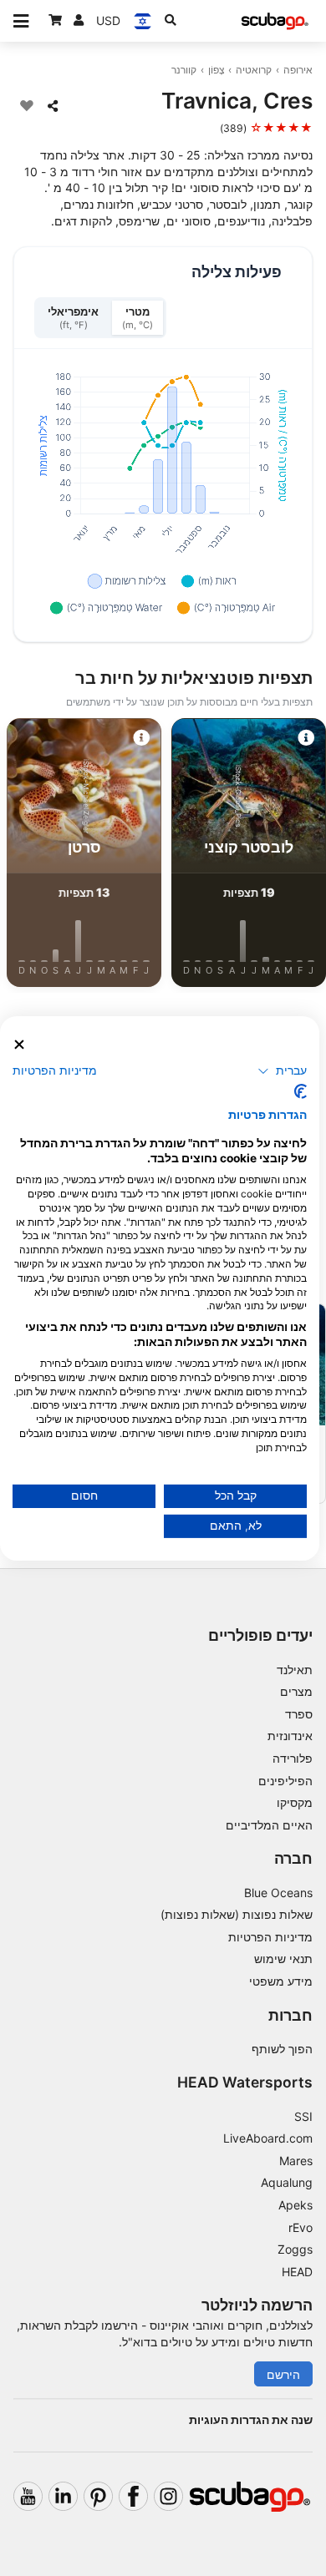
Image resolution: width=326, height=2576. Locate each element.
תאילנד (295, 1670)
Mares (296, 2161)
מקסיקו (295, 1802)
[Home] (275, 21)
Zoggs (295, 2249)
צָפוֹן (216, 70)
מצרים (296, 1691)
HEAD (297, 2272)
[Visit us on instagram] (168, 2496)
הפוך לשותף (282, 2049)
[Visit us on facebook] (133, 2496)
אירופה (298, 70)
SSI (303, 2116)
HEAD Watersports (245, 2082)
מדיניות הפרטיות (270, 1937)
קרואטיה (254, 70)
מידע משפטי (281, 1981)
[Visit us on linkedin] (63, 2496)
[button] (282, 1071)
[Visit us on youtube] (28, 2496)
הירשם (283, 2374)
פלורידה (293, 1758)
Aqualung (287, 2182)
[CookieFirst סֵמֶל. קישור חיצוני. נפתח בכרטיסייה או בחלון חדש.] (301, 1091)
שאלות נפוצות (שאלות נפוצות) (237, 1914)
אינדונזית (290, 1736)
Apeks (295, 2205)
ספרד (299, 1714)
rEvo (301, 2227)
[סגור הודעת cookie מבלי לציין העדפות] (19, 1044)
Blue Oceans (278, 1893)
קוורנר (184, 70)
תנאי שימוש (283, 1959)
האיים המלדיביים (269, 1825)
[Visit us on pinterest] (98, 2496)
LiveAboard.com (268, 2138)
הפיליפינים (285, 1781)
